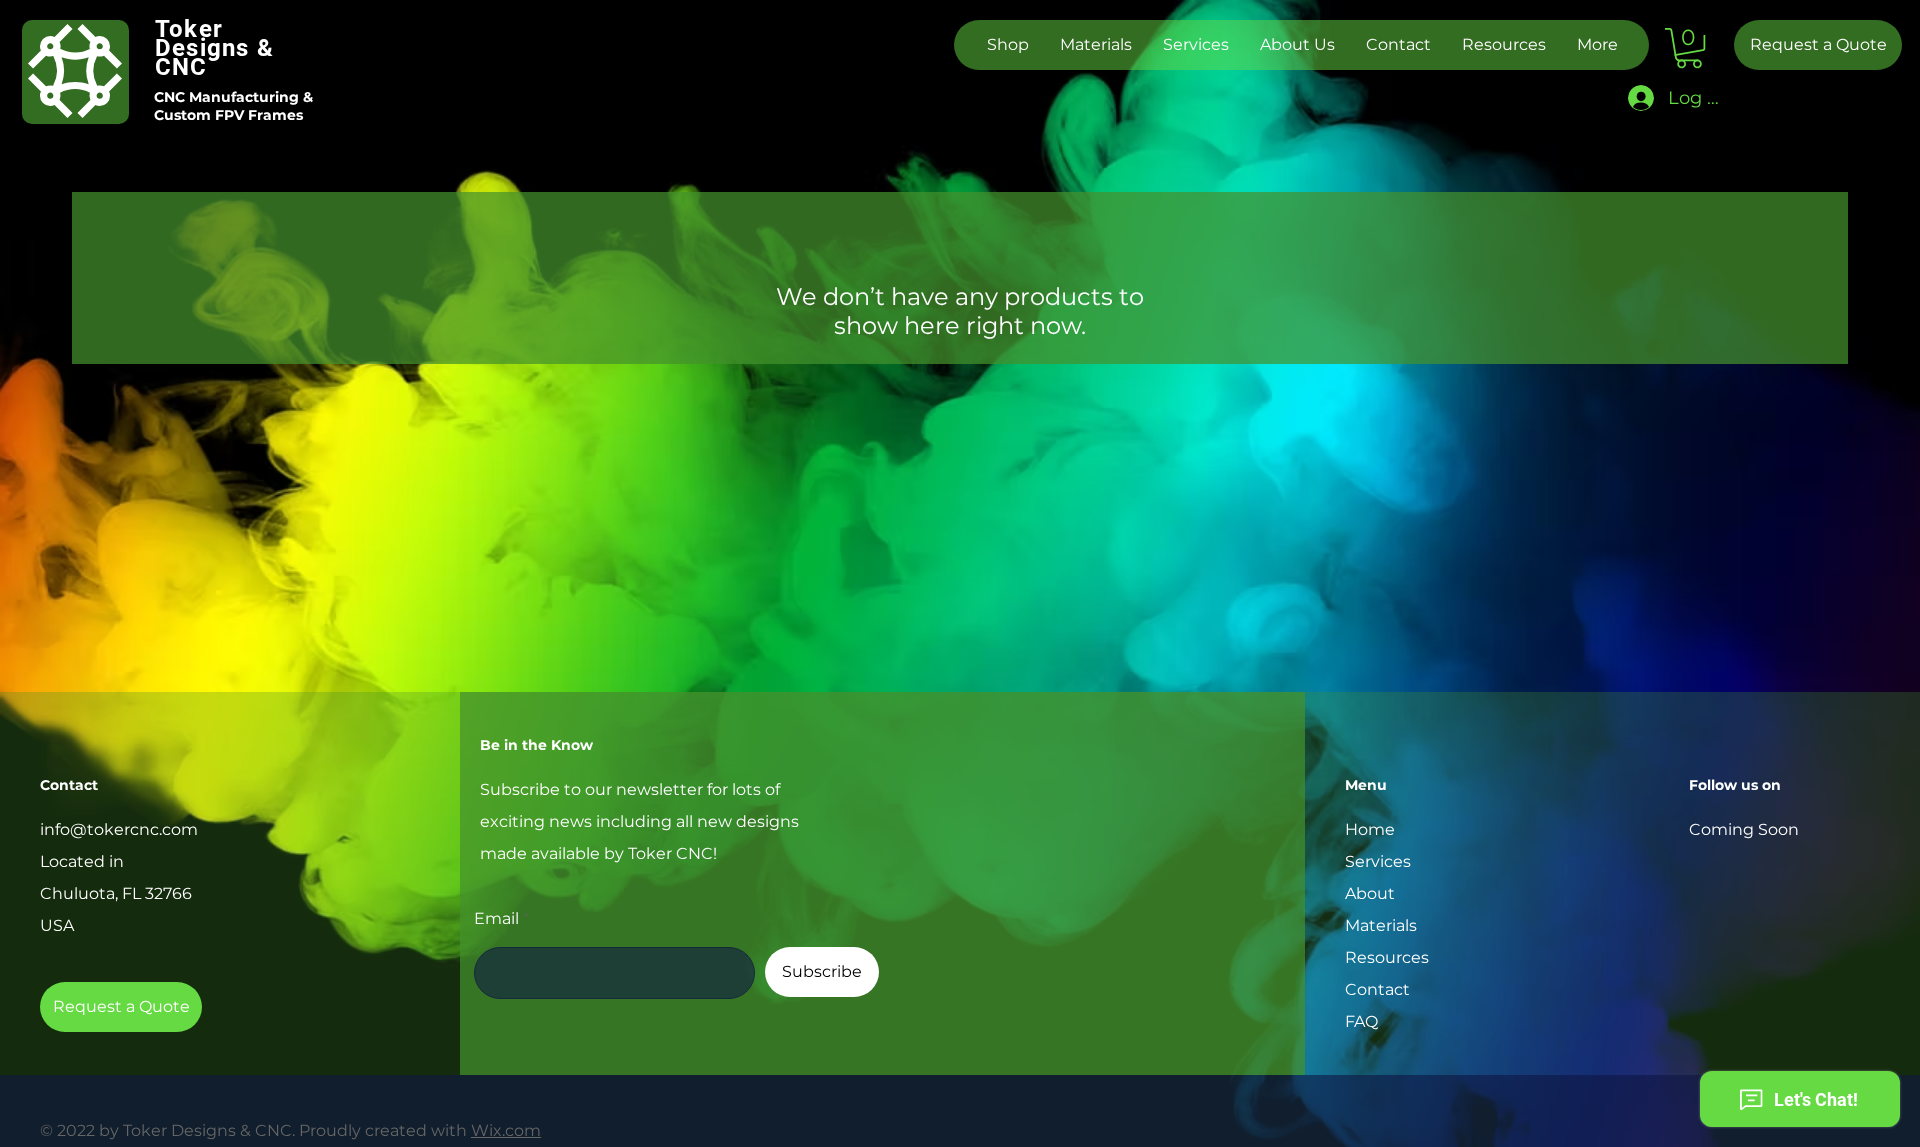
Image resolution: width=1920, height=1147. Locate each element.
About (1370, 893)
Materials (1381, 925)
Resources (1387, 957)
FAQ (1361, 1021)
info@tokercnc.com (119, 829)
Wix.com (506, 1130)
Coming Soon (1744, 829)
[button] (1689, 48)
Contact (1377, 989)
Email (496, 919)
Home (1370, 829)
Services (1378, 861)
